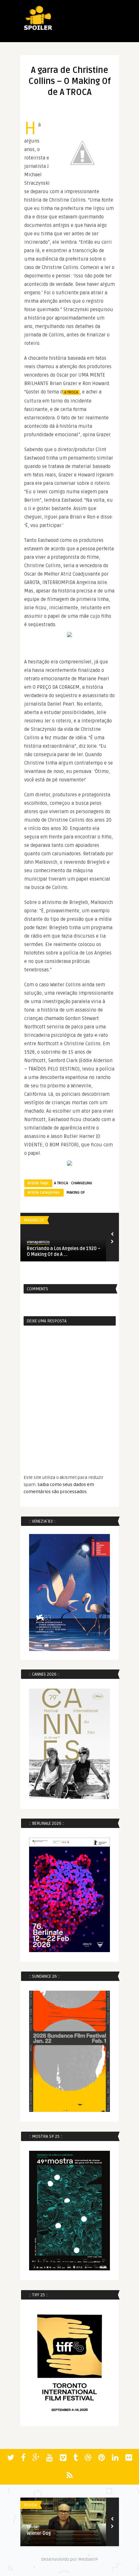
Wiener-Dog (39, 2533)
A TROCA (71, 392)
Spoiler (33, 2527)
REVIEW (30, 2505)
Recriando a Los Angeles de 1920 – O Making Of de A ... (64, 1252)
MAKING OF (76, 1193)
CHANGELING (82, 1183)
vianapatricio (38, 1242)
